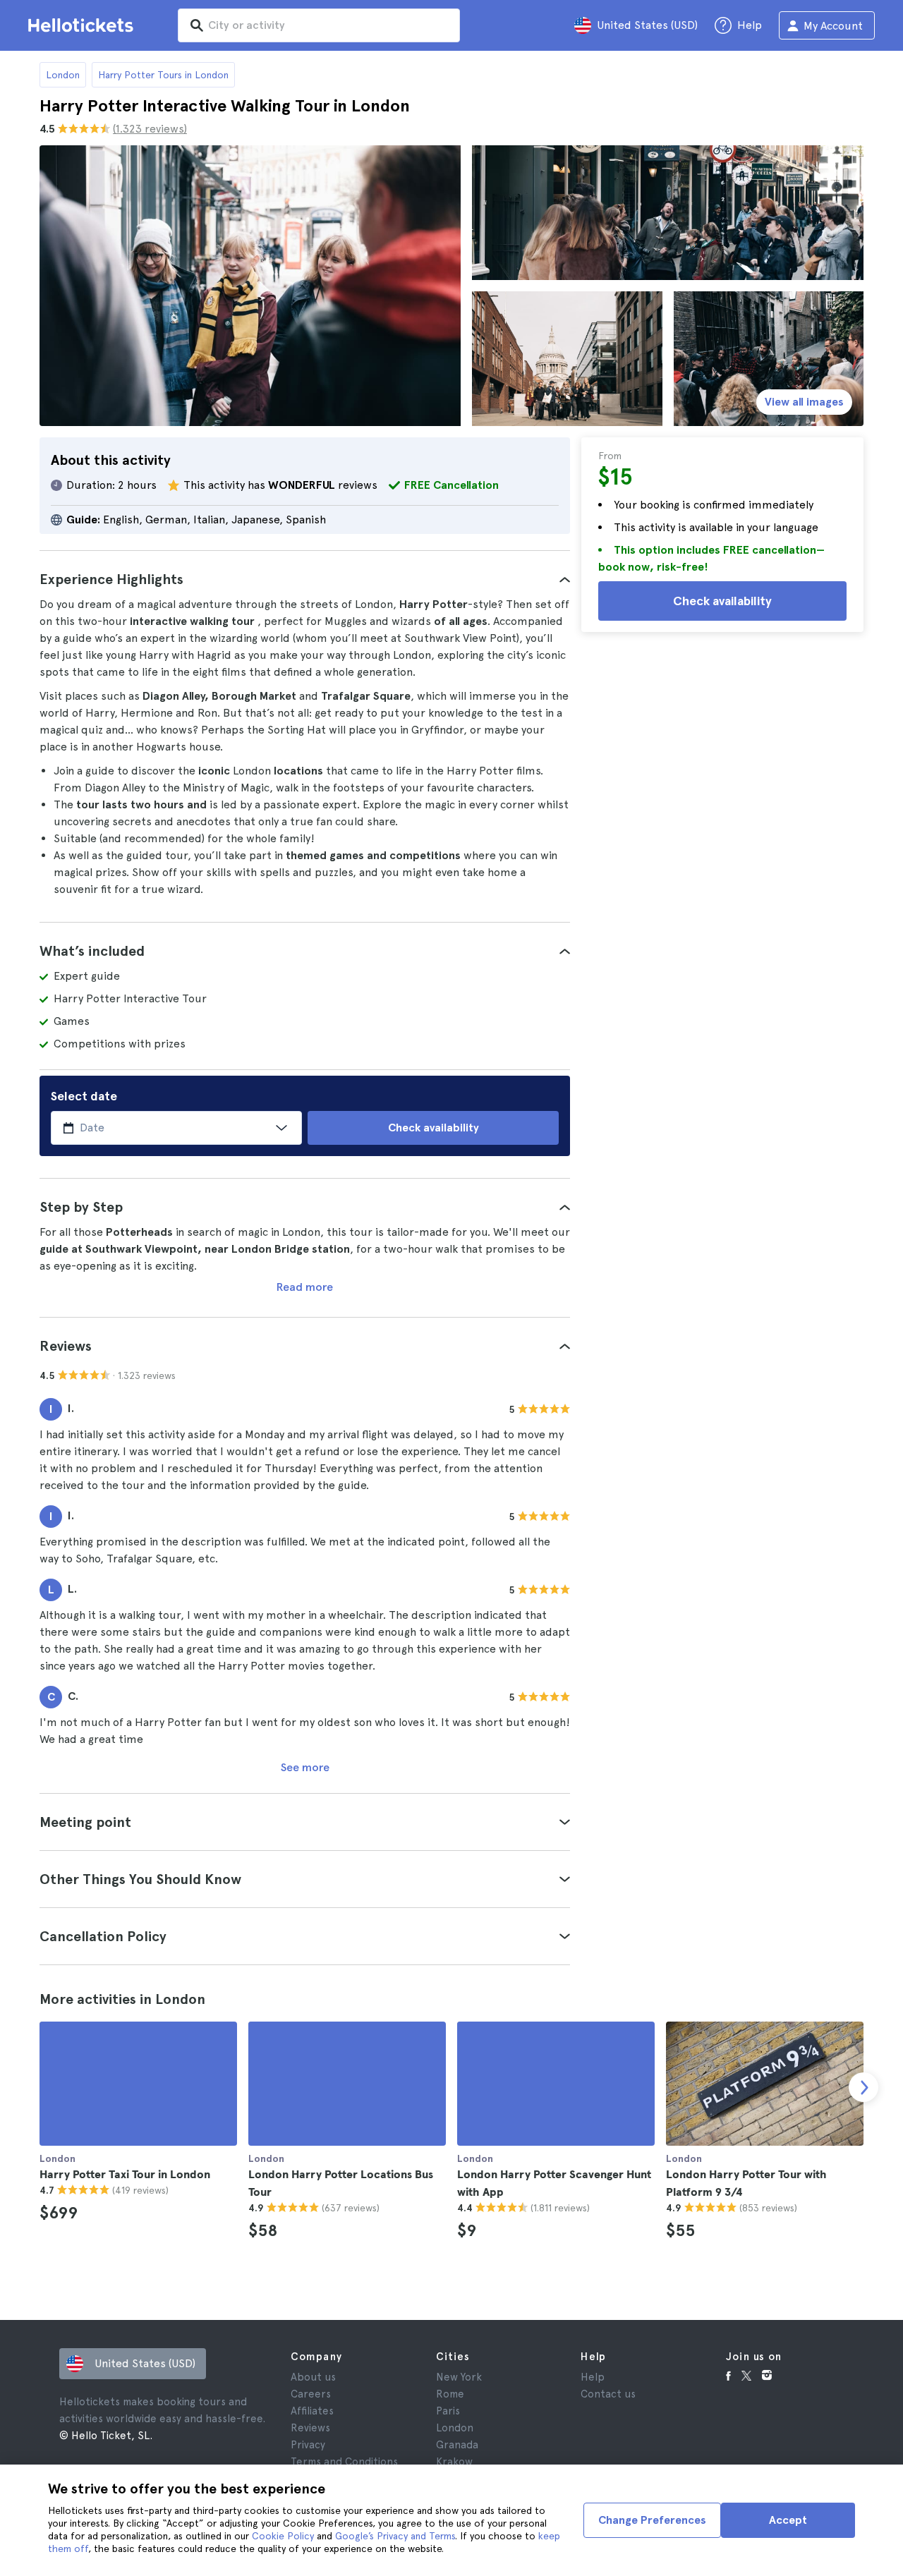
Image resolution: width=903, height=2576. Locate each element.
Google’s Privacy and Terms (395, 2536)
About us (313, 2377)
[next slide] (863, 2087)
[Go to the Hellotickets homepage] (83, 25)
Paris (448, 2411)
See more (305, 1767)
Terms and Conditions (344, 2462)
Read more (305, 1287)
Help (593, 2377)
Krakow (454, 2462)
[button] (305, 579)
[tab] (305, 579)
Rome (450, 2394)
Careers (311, 2394)
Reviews (310, 2428)
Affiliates (312, 2411)
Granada (457, 2445)
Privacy (308, 2445)
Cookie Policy (283, 2536)
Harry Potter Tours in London (163, 75)
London (63, 75)
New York (459, 2377)
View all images (804, 402)
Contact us (608, 2394)
